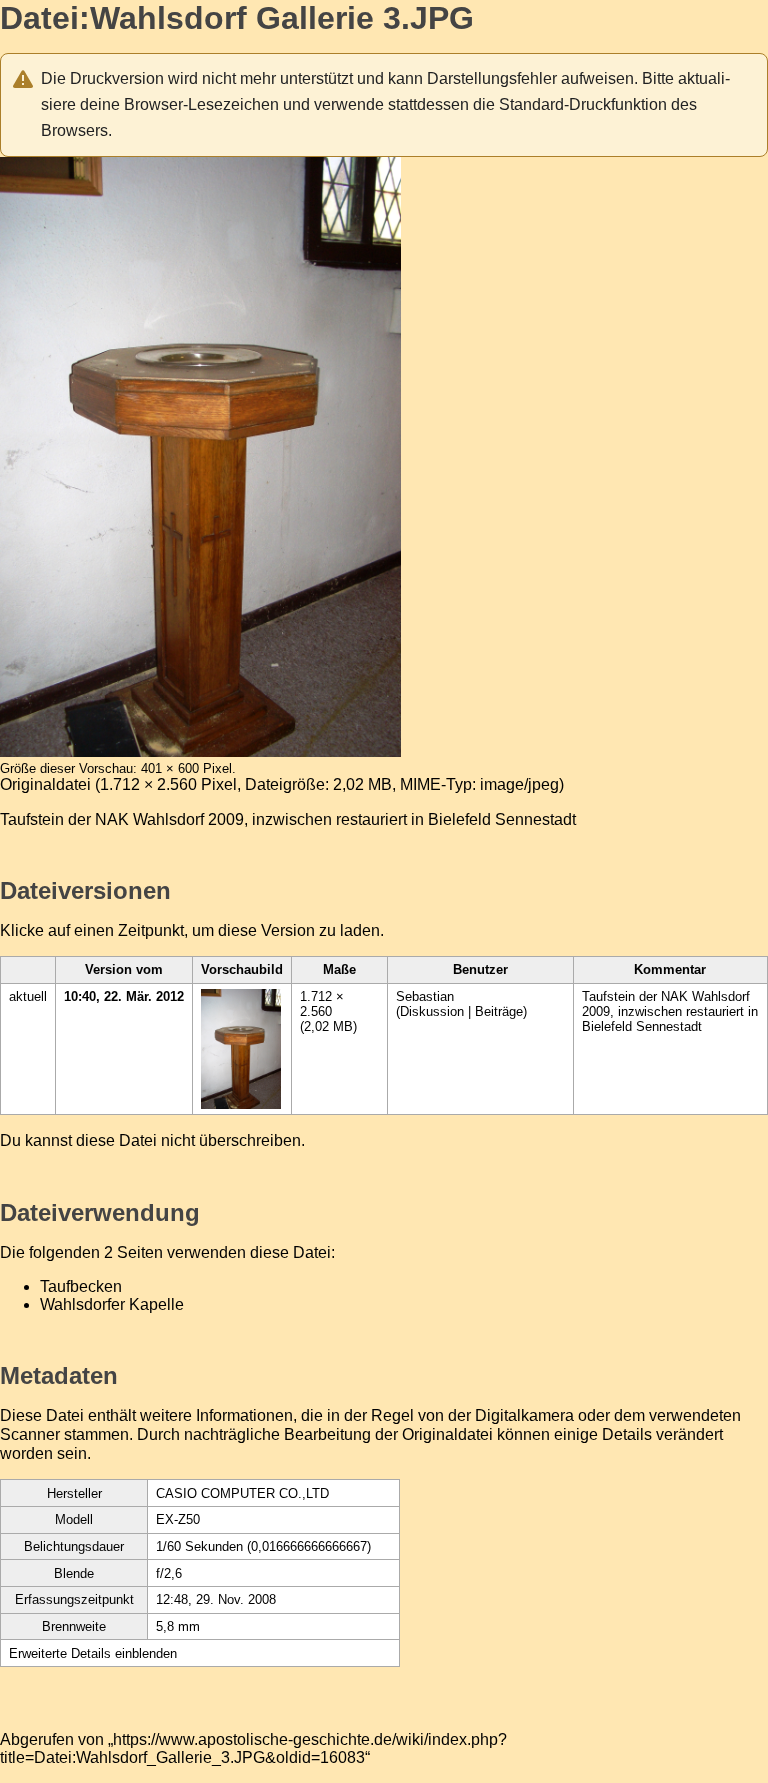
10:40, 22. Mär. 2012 (124, 996)
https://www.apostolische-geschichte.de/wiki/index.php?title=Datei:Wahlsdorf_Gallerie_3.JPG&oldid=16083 (253, 1748)
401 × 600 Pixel (186, 768)
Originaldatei (45, 784)
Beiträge (499, 1011)
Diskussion (432, 1011)
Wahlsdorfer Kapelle (112, 1304)
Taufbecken (81, 1286)
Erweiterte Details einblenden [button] (93, 1653)
